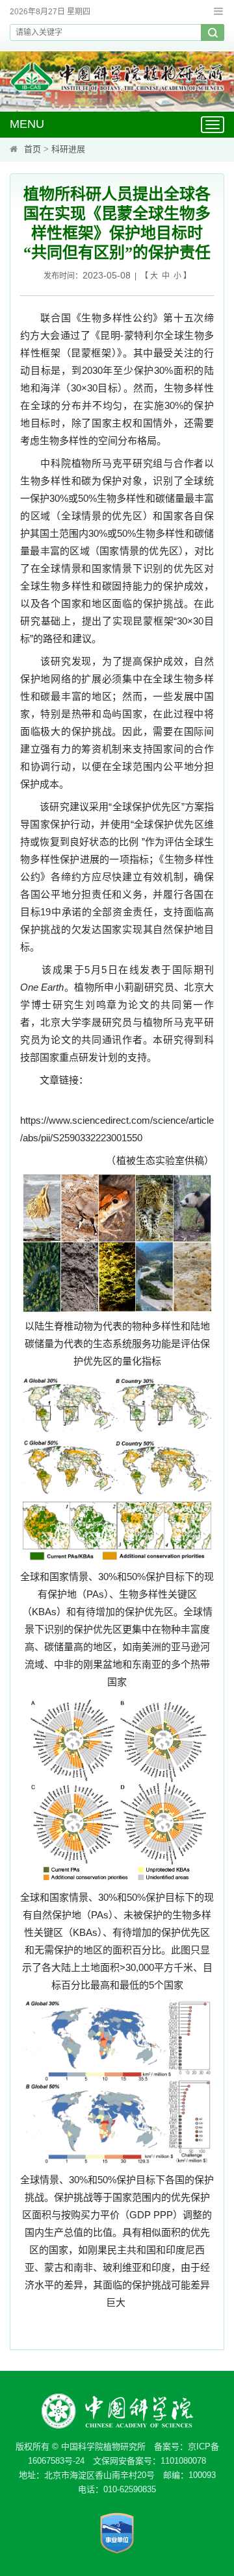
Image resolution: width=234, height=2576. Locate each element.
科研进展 (68, 149)
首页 (32, 149)
